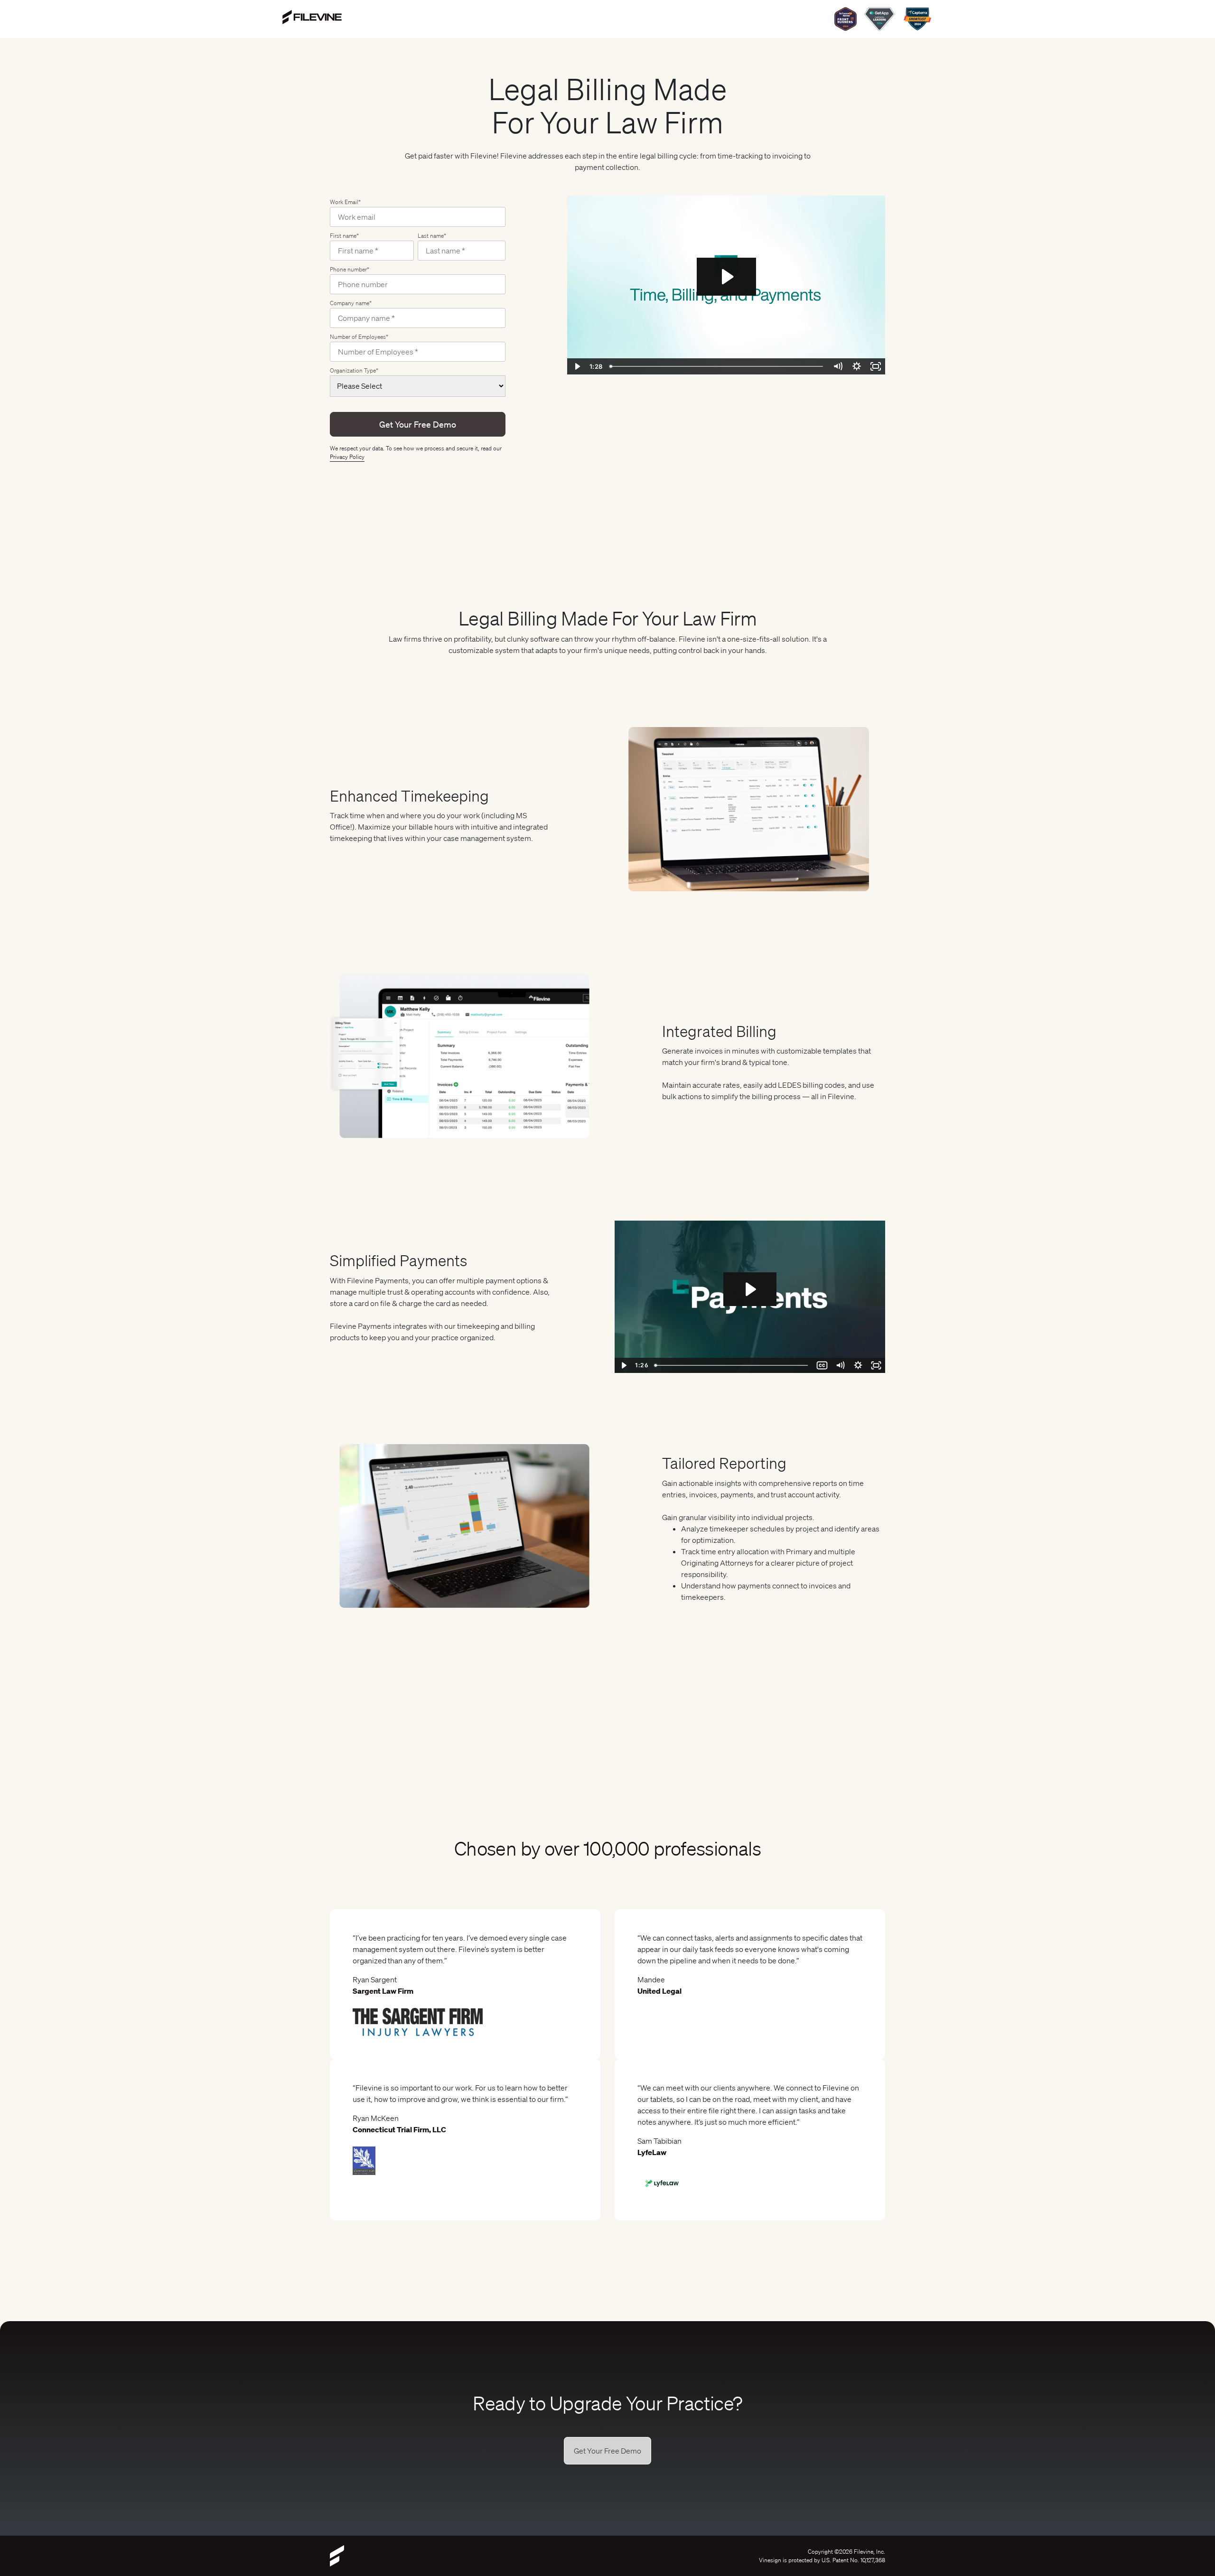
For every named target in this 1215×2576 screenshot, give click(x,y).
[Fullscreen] (876, 1365)
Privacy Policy (347, 457)
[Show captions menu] (822, 1365)
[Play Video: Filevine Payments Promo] (750, 1289)
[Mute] (840, 1365)
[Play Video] (624, 1365)
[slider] (732, 1365)
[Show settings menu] (858, 1365)
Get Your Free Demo (607, 2451)
